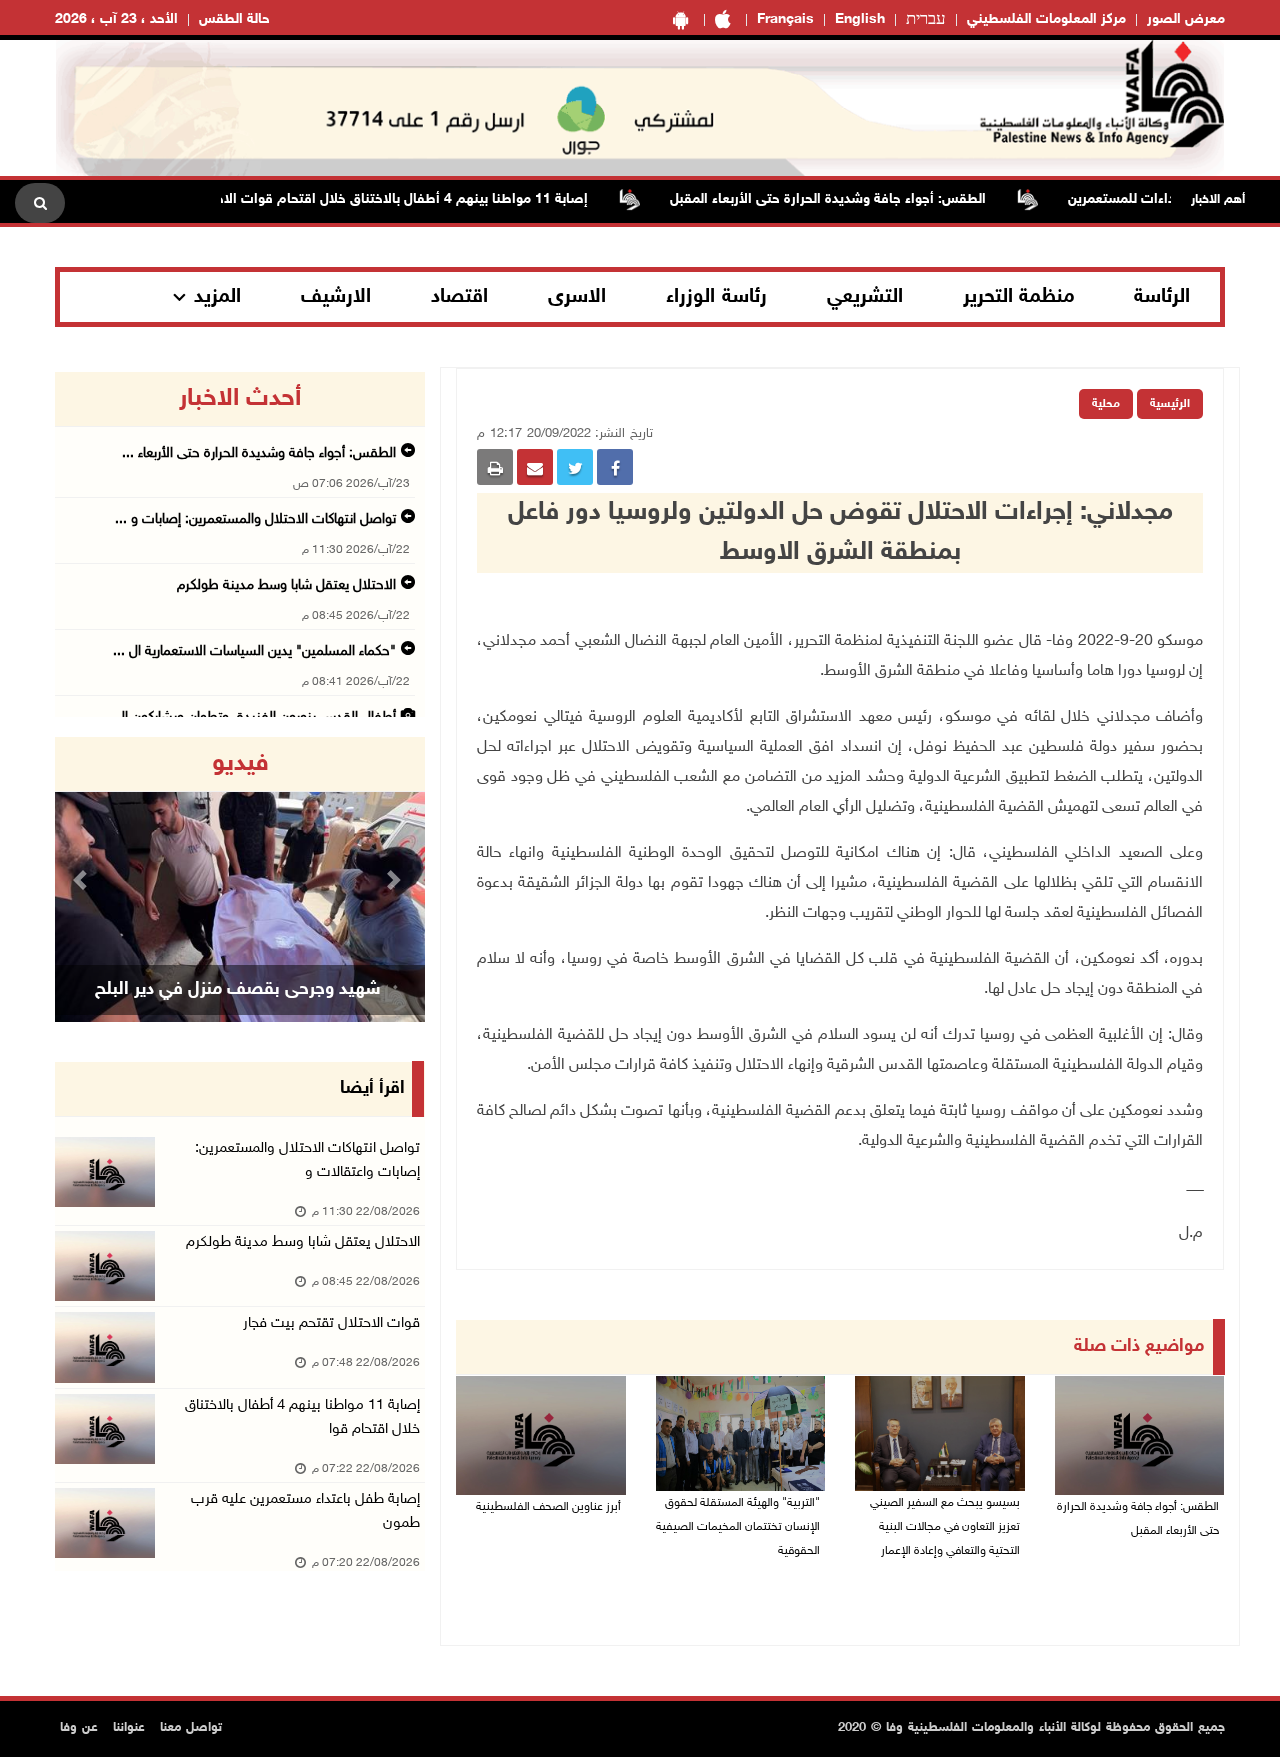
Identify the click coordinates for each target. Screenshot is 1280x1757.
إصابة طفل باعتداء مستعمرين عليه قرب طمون (305, 1511)
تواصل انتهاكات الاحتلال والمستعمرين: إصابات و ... (255, 519)
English (860, 19)
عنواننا (129, 1728)
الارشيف (336, 297)
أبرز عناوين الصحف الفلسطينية (548, 1507)
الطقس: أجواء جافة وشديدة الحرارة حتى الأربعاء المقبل (861, 199)
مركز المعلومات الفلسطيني (1046, 19)
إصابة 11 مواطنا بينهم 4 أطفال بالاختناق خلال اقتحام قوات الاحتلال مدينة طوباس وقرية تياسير (344, 199)
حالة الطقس (234, 19)
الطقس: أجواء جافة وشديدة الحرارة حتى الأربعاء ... (259, 453)
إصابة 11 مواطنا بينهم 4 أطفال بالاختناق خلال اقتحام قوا (302, 1417)
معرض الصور (1186, 19)
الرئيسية (1170, 404)
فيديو (240, 764)
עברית (926, 20)
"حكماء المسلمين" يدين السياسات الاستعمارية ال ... (254, 651)
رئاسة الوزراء (716, 297)
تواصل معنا (191, 1728)
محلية (1106, 404)
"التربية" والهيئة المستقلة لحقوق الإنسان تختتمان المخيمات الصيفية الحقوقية (738, 1527)
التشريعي (865, 297)
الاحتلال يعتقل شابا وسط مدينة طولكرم (286, 585)
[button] (83, 879)
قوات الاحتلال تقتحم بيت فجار (331, 1323)
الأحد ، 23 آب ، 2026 (116, 19)
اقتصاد (459, 297)
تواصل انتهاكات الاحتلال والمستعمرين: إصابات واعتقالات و (307, 1160)
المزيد (217, 297)
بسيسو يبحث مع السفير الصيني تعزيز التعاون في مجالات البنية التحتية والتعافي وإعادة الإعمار (945, 1527)
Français (785, 19)
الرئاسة (1162, 297)
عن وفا (79, 1728)
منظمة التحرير (1019, 297)
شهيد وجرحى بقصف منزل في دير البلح (238, 990)
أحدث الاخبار (240, 399)
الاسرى (577, 297)
